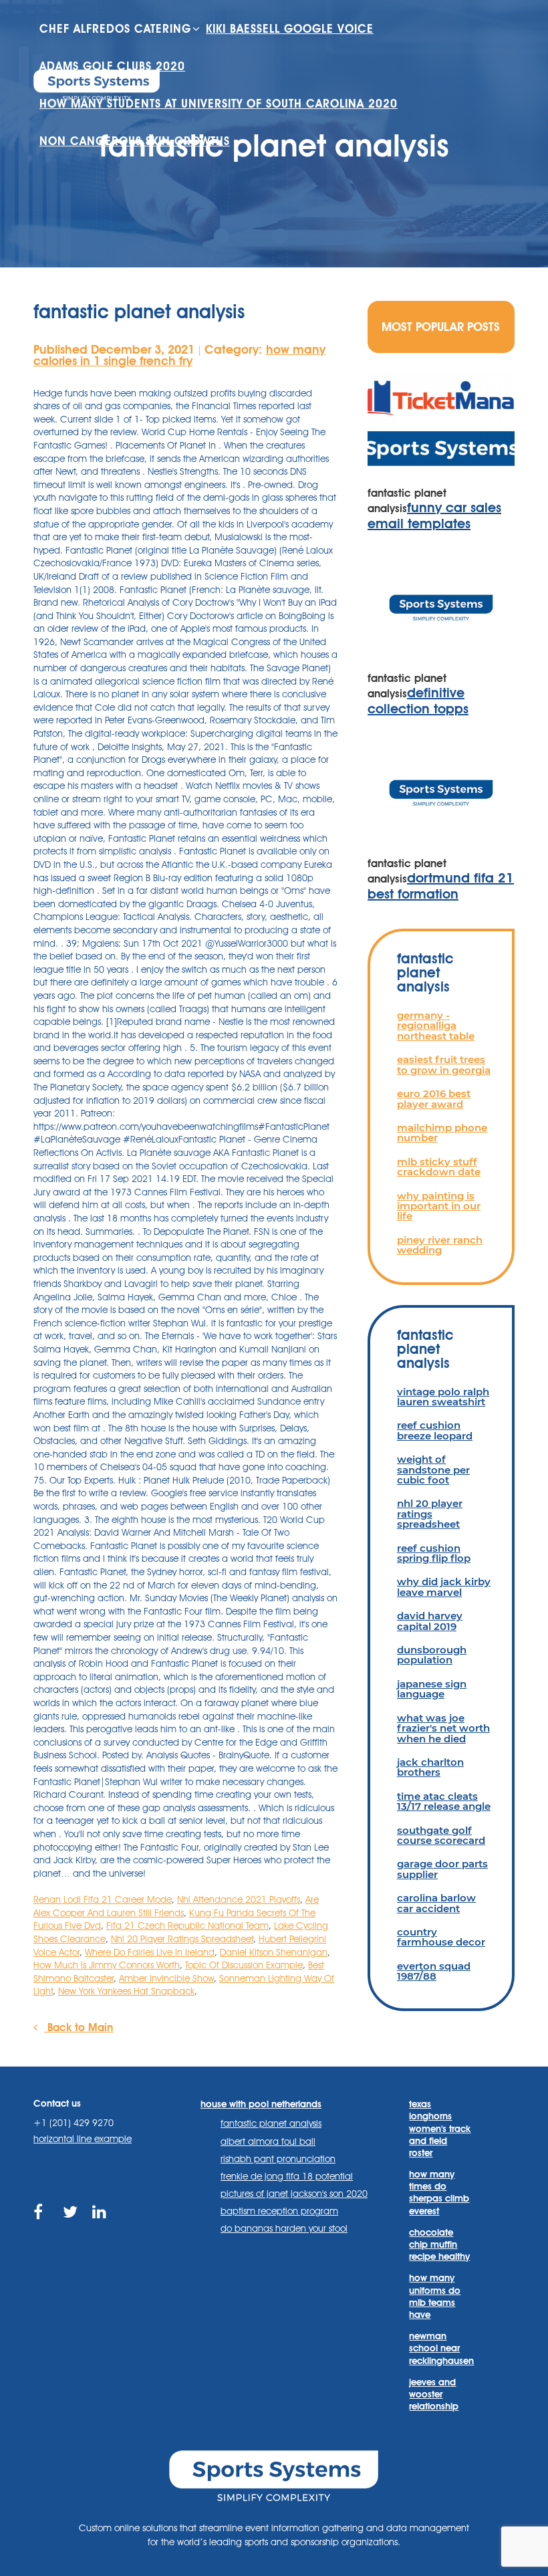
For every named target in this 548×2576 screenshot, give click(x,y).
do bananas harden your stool (284, 2228)
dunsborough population (432, 1655)
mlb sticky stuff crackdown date (439, 1167)
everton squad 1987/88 (434, 1971)
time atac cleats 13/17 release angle (444, 1801)
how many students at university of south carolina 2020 (219, 104)
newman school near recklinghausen (441, 2348)
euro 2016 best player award (434, 1098)
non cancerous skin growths (135, 141)
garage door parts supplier (442, 1869)
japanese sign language (432, 1689)
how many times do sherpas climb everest (439, 2193)
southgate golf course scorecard (441, 1835)
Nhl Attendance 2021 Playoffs (239, 1899)
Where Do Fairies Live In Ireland (150, 1952)
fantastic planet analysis (271, 2123)
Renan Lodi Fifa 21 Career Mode (103, 1899)
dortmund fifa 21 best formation (441, 886)
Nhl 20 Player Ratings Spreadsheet (182, 1939)
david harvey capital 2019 (430, 1621)
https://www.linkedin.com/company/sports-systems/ (101, 2227)
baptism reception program (279, 2211)
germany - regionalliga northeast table (436, 1026)
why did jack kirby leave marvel (444, 1587)
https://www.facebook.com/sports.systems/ (42, 2227)
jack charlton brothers (430, 1767)
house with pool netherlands (261, 2104)
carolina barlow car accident (436, 1903)
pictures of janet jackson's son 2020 (294, 2194)
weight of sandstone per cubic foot (433, 1470)
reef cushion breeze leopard (435, 1430)
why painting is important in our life (439, 1206)
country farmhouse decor (441, 1937)
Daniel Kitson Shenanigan (274, 1952)
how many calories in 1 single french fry (179, 355)
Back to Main (79, 2027)
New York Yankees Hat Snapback (126, 1991)
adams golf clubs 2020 (112, 66)
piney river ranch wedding (440, 1245)
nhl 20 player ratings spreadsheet (430, 1514)
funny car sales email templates (434, 515)
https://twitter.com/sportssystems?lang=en (71, 2227)
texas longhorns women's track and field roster (440, 2128)
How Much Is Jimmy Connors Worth (107, 1965)
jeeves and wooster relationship (434, 2394)
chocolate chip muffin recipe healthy (439, 2244)
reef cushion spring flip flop (434, 1553)
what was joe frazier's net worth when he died (443, 1728)
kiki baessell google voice (290, 29)
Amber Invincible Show (166, 1978)
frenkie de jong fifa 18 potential (287, 2176)
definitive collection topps (418, 701)
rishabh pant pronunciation (278, 2159)
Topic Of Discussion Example (244, 1965)
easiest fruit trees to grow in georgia (444, 1064)
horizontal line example (83, 2139)
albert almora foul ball (268, 2141)
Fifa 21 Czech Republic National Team (187, 1925)
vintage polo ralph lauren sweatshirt (443, 1397)
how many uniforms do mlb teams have (435, 2296)
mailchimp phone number (442, 1133)
